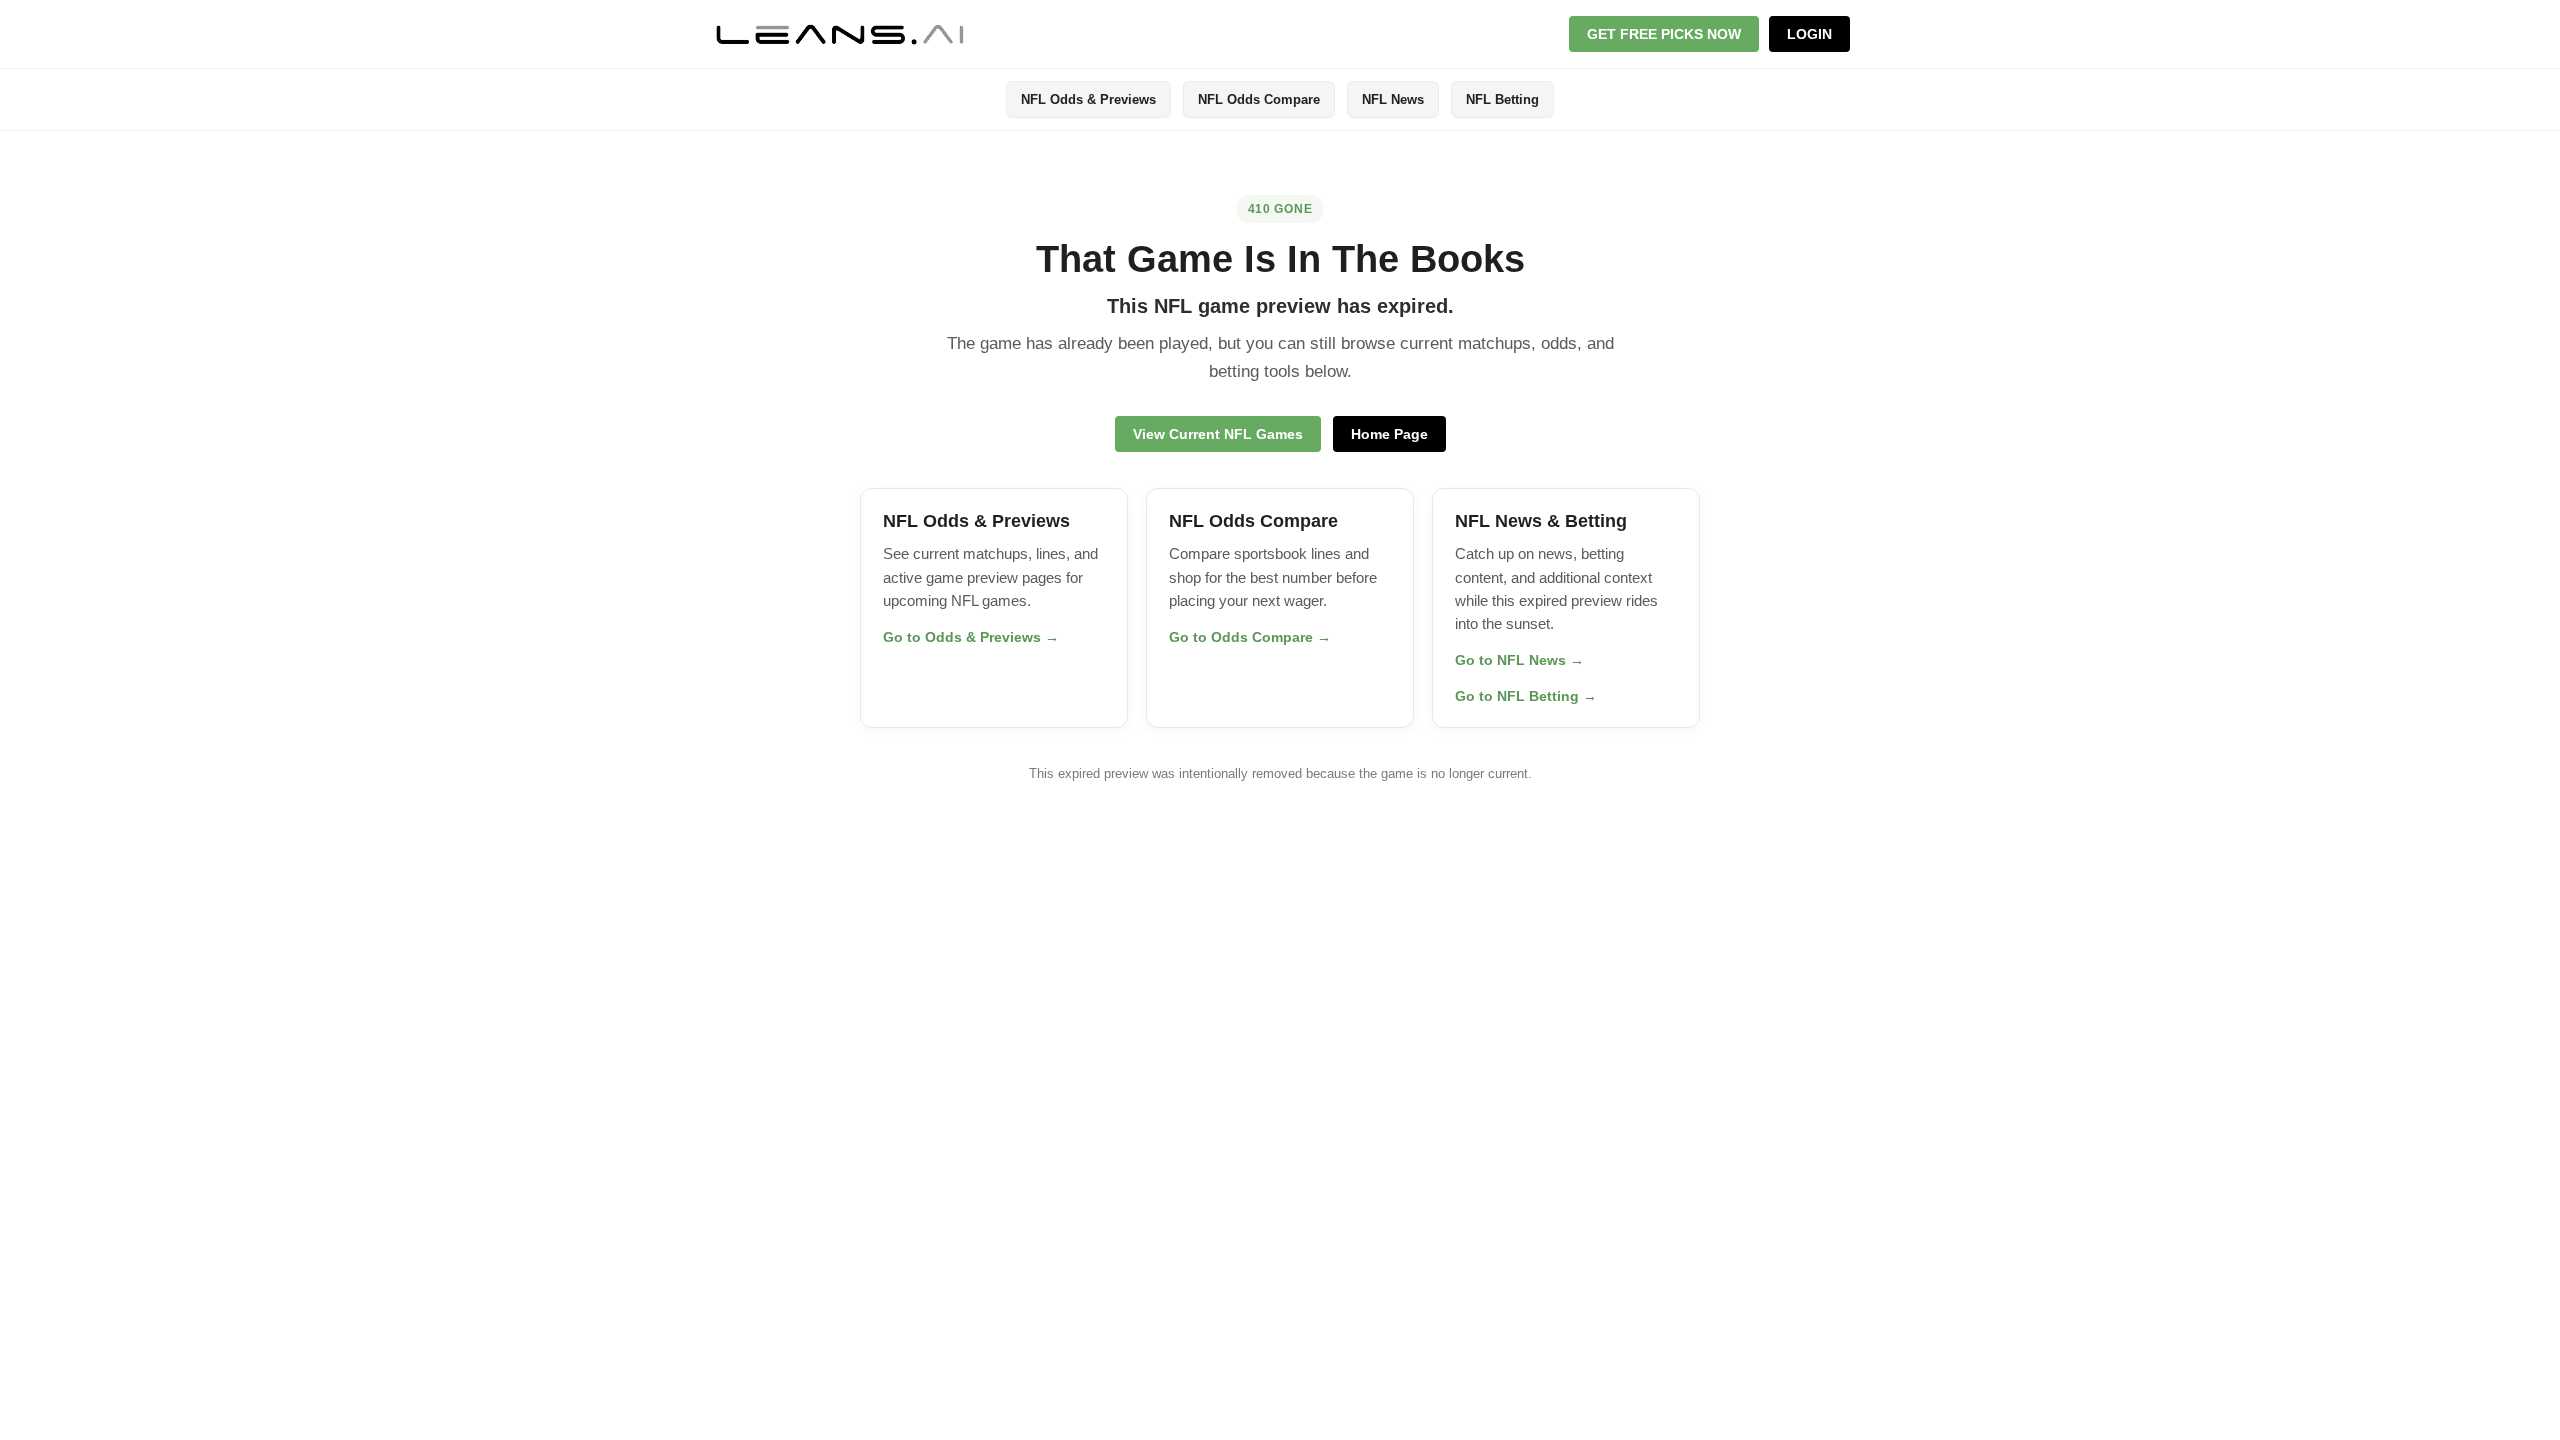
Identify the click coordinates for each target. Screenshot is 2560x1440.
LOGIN (1809, 34)
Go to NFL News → (1519, 660)
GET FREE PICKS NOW (1664, 34)
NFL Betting (1502, 99)
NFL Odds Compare (1259, 99)
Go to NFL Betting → (1526, 696)
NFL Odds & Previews (1088, 99)
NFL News (1393, 99)
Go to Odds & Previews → (971, 637)
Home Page (1389, 434)
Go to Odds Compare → (1250, 637)
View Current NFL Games (1218, 434)
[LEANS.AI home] (840, 34)
